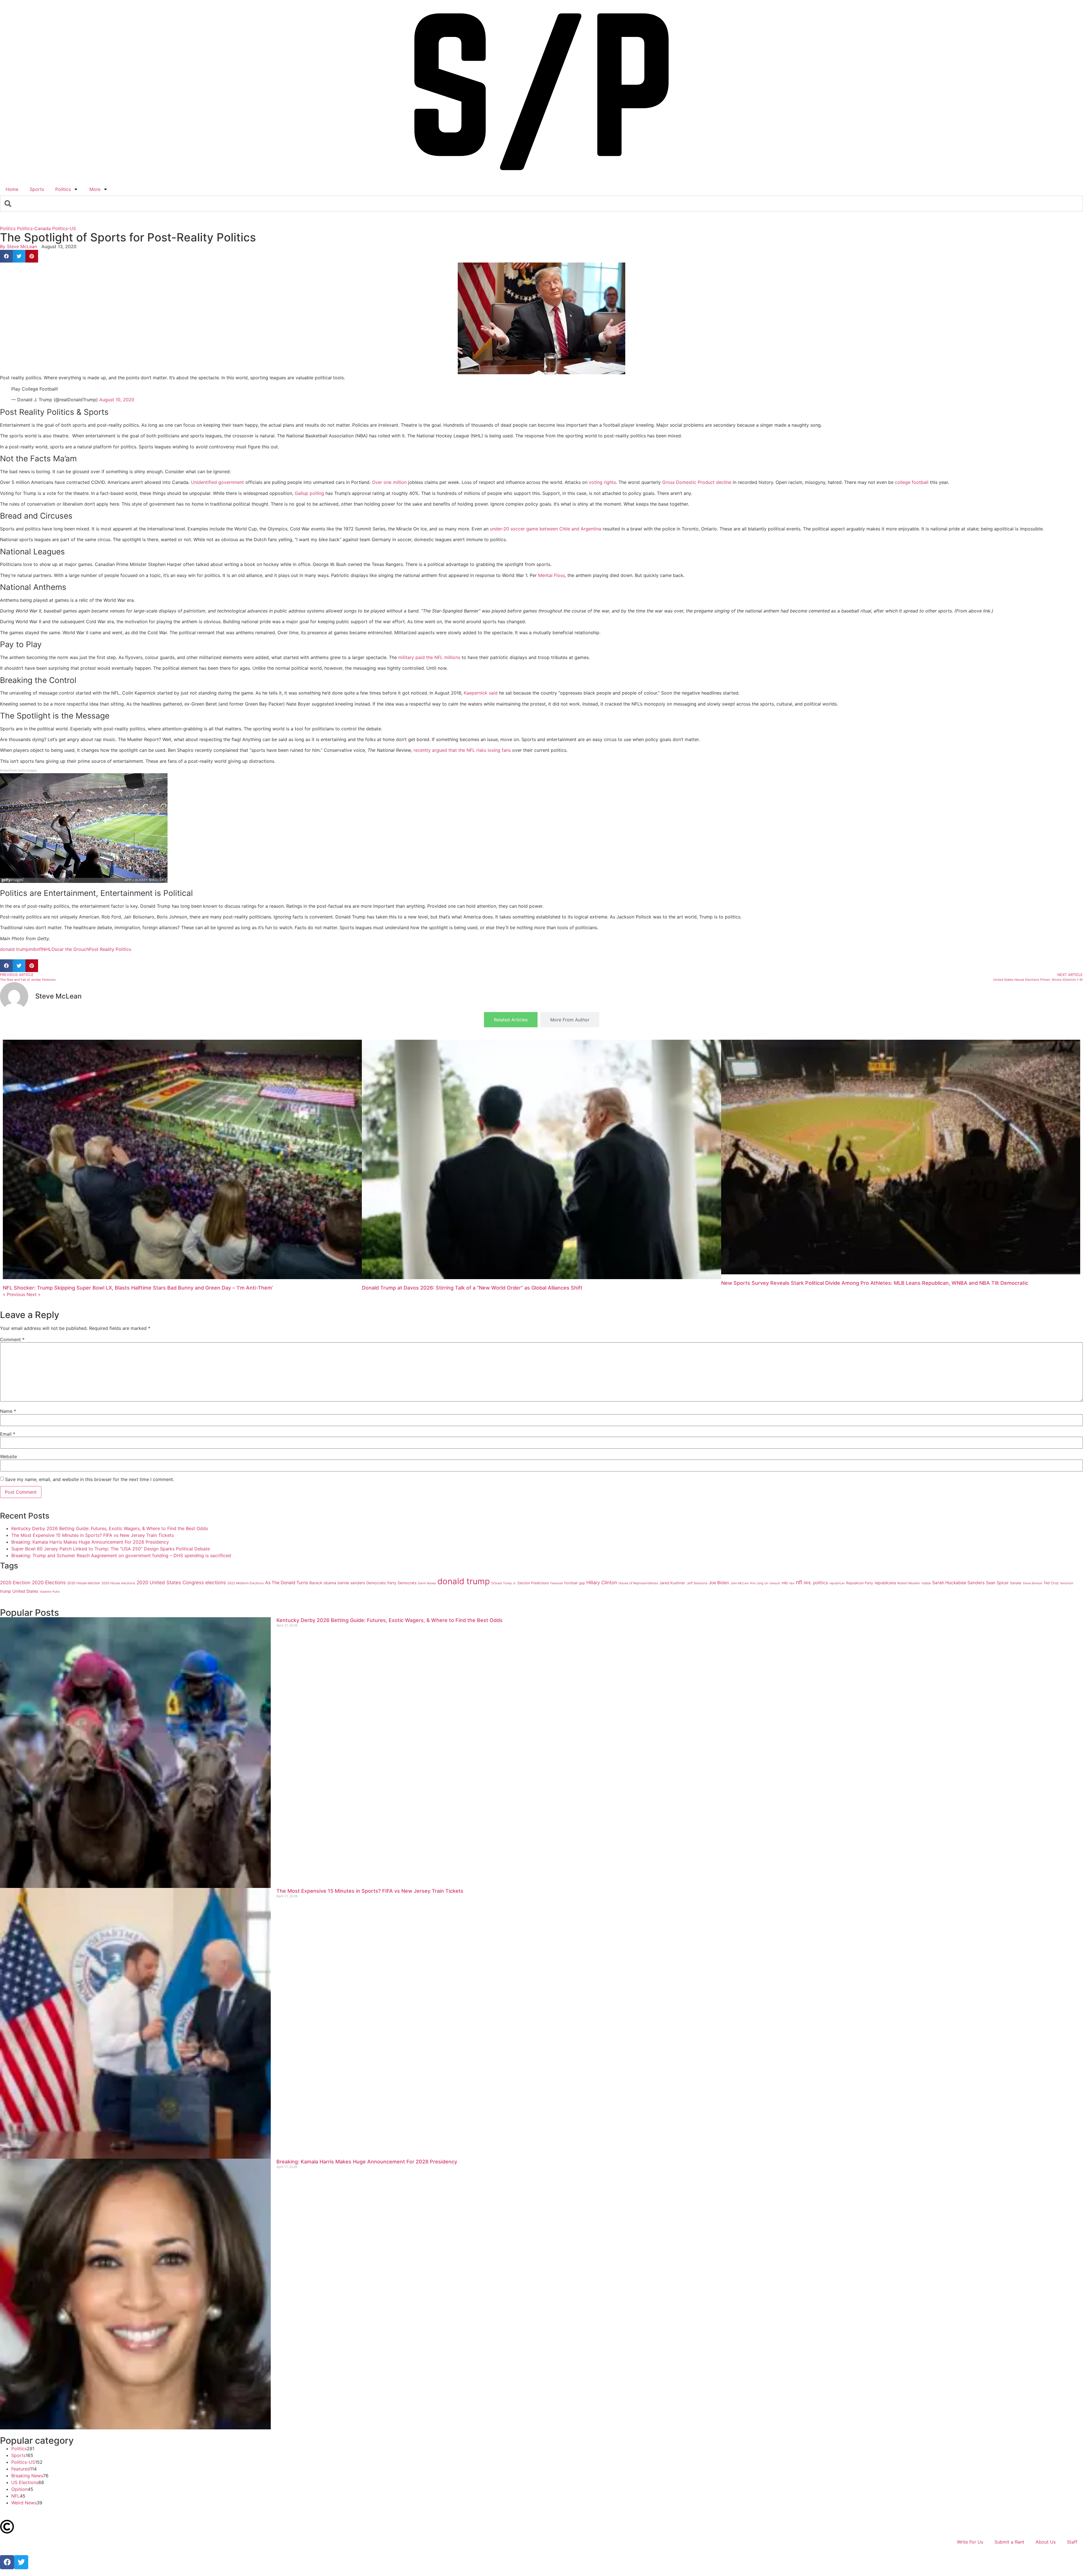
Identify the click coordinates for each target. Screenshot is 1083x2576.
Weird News (24, 2503)
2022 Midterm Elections (246, 1583)
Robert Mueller (909, 1583)
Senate (1016, 1583)
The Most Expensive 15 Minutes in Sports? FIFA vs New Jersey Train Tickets (93, 1535)
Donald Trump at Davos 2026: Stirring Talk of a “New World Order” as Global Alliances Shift (472, 1288)
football (571, 1583)
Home (12, 189)
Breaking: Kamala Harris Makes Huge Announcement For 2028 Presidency (90, 1542)
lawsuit (775, 1583)
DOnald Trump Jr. (504, 1583)
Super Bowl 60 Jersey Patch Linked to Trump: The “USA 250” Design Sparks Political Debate (111, 1549)
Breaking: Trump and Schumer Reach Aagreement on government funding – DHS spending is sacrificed (121, 1555)
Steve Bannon (1032, 1583)
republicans (885, 1583)
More (95, 189)
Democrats (407, 1583)
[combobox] (541, 204)
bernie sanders (351, 1583)
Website (8, 1456)
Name (8, 1411)
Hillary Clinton (602, 1583)
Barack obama (323, 1583)
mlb (33, 949)
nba (792, 1583)
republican (837, 1583)
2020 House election (84, 1583)
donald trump (14, 949)
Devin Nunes (427, 1583)
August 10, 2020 (117, 400)
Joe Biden (719, 1583)
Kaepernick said (481, 693)
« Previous (14, 1294)
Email (8, 1434)
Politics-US (64, 228)
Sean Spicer (997, 1583)
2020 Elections (49, 1582)
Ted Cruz (1051, 1583)
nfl (39, 949)
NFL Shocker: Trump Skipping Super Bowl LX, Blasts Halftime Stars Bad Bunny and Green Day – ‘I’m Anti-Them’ (138, 1288)
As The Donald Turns (287, 1583)
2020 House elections (118, 1583)
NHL (47, 949)
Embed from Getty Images (18, 771)
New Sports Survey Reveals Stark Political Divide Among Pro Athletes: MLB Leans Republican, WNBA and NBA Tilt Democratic (875, 1283)
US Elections (25, 2482)
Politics (63, 189)
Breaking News (27, 2476)
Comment (12, 1339)
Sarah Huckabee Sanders (958, 1583)
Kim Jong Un (759, 1583)
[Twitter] (21, 2562)
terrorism (1067, 1583)
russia (926, 1583)
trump (5, 1591)
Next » (34, 1294)
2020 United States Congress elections (181, 1582)
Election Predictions (533, 1583)
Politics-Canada (34, 228)
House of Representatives (638, 1583)
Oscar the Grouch (70, 949)
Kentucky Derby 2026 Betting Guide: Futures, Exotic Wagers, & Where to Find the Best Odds (110, 1528)
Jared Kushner (672, 1583)
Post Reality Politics (110, 949)
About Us (1046, 2542)
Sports (37, 189)
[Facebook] (7, 2562)
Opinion (19, 2489)
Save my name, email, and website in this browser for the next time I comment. (90, 1479)
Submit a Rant (1009, 2542)
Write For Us (970, 2542)
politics (821, 1583)
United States (25, 1591)
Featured (557, 1583)
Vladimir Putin (50, 1592)
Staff (1072, 2542)
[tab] (511, 1020)
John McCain (740, 1583)
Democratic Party (381, 1583)
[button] (6, 256)
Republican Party (860, 1583)
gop (582, 1583)
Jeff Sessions (697, 1583)
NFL (16, 2496)
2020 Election (15, 1583)
